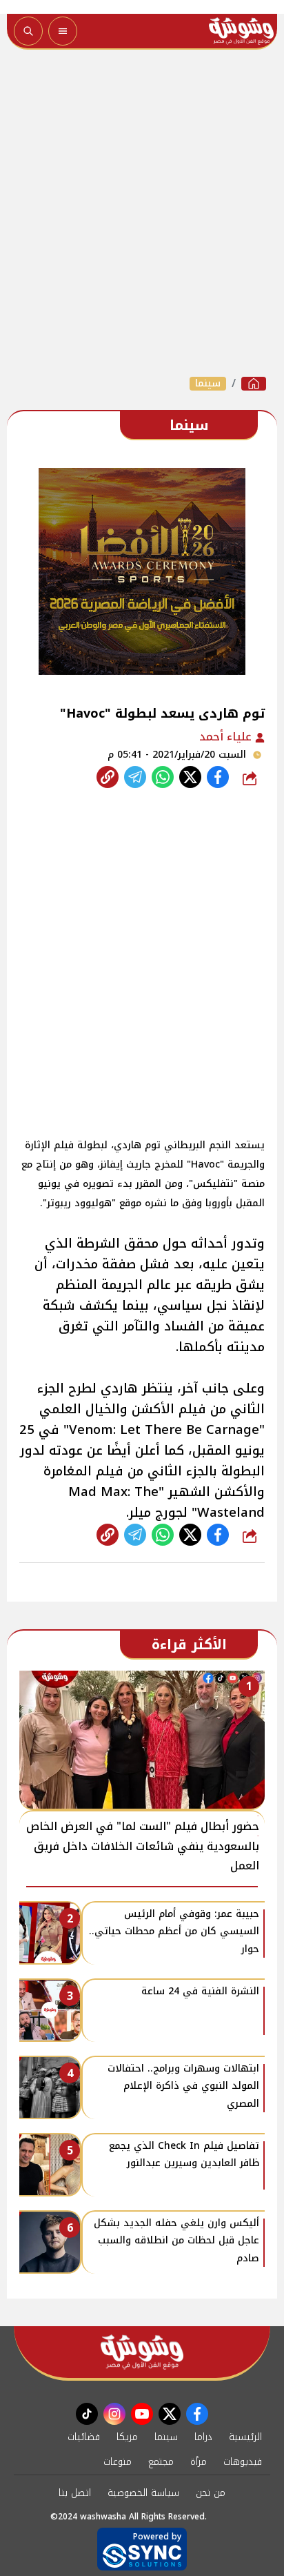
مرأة (199, 2462)
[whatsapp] (108, 777)
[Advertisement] (142, 213)
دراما (203, 2437)
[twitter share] (190, 777)
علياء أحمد (227, 737)
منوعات (118, 2462)
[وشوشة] (254, 384)
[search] (28, 31)
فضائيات (84, 2437)
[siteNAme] (241, 31)
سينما (208, 384)
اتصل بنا (75, 2493)
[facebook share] (218, 777)
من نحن (211, 2493)
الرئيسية (245, 2437)
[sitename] (142, 2352)
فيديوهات (243, 2462)
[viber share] (135, 777)
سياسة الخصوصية (143, 2493)
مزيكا (127, 2437)
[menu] (63, 31)
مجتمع (161, 2462)
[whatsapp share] (163, 777)
